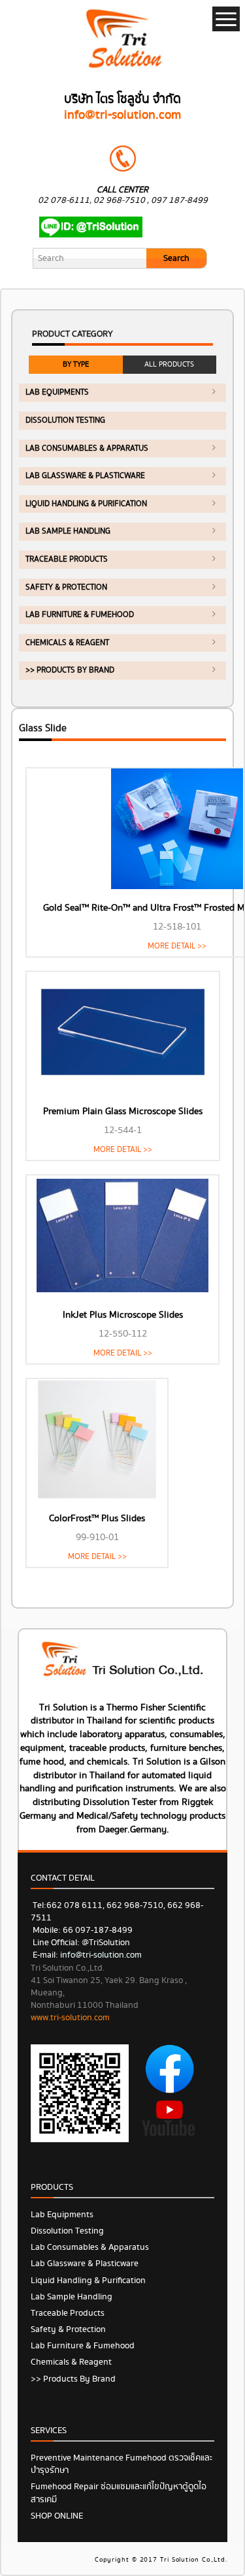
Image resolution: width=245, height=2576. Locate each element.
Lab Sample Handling (68, 531)
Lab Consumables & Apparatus (87, 448)
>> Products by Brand (70, 670)
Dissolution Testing (65, 420)
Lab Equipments (57, 392)
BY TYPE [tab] (76, 364)
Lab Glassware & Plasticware (85, 476)
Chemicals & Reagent (67, 643)
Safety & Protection (66, 587)
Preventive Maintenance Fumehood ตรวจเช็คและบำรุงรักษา (122, 2464)
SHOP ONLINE (57, 2516)
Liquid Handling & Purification (86, 504)
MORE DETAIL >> (177, 946)
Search (176, 258)
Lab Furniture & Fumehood (80, 615)
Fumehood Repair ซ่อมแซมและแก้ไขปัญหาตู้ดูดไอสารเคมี (119, 2493)
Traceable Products (67, 559)
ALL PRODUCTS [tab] (169, 364)
